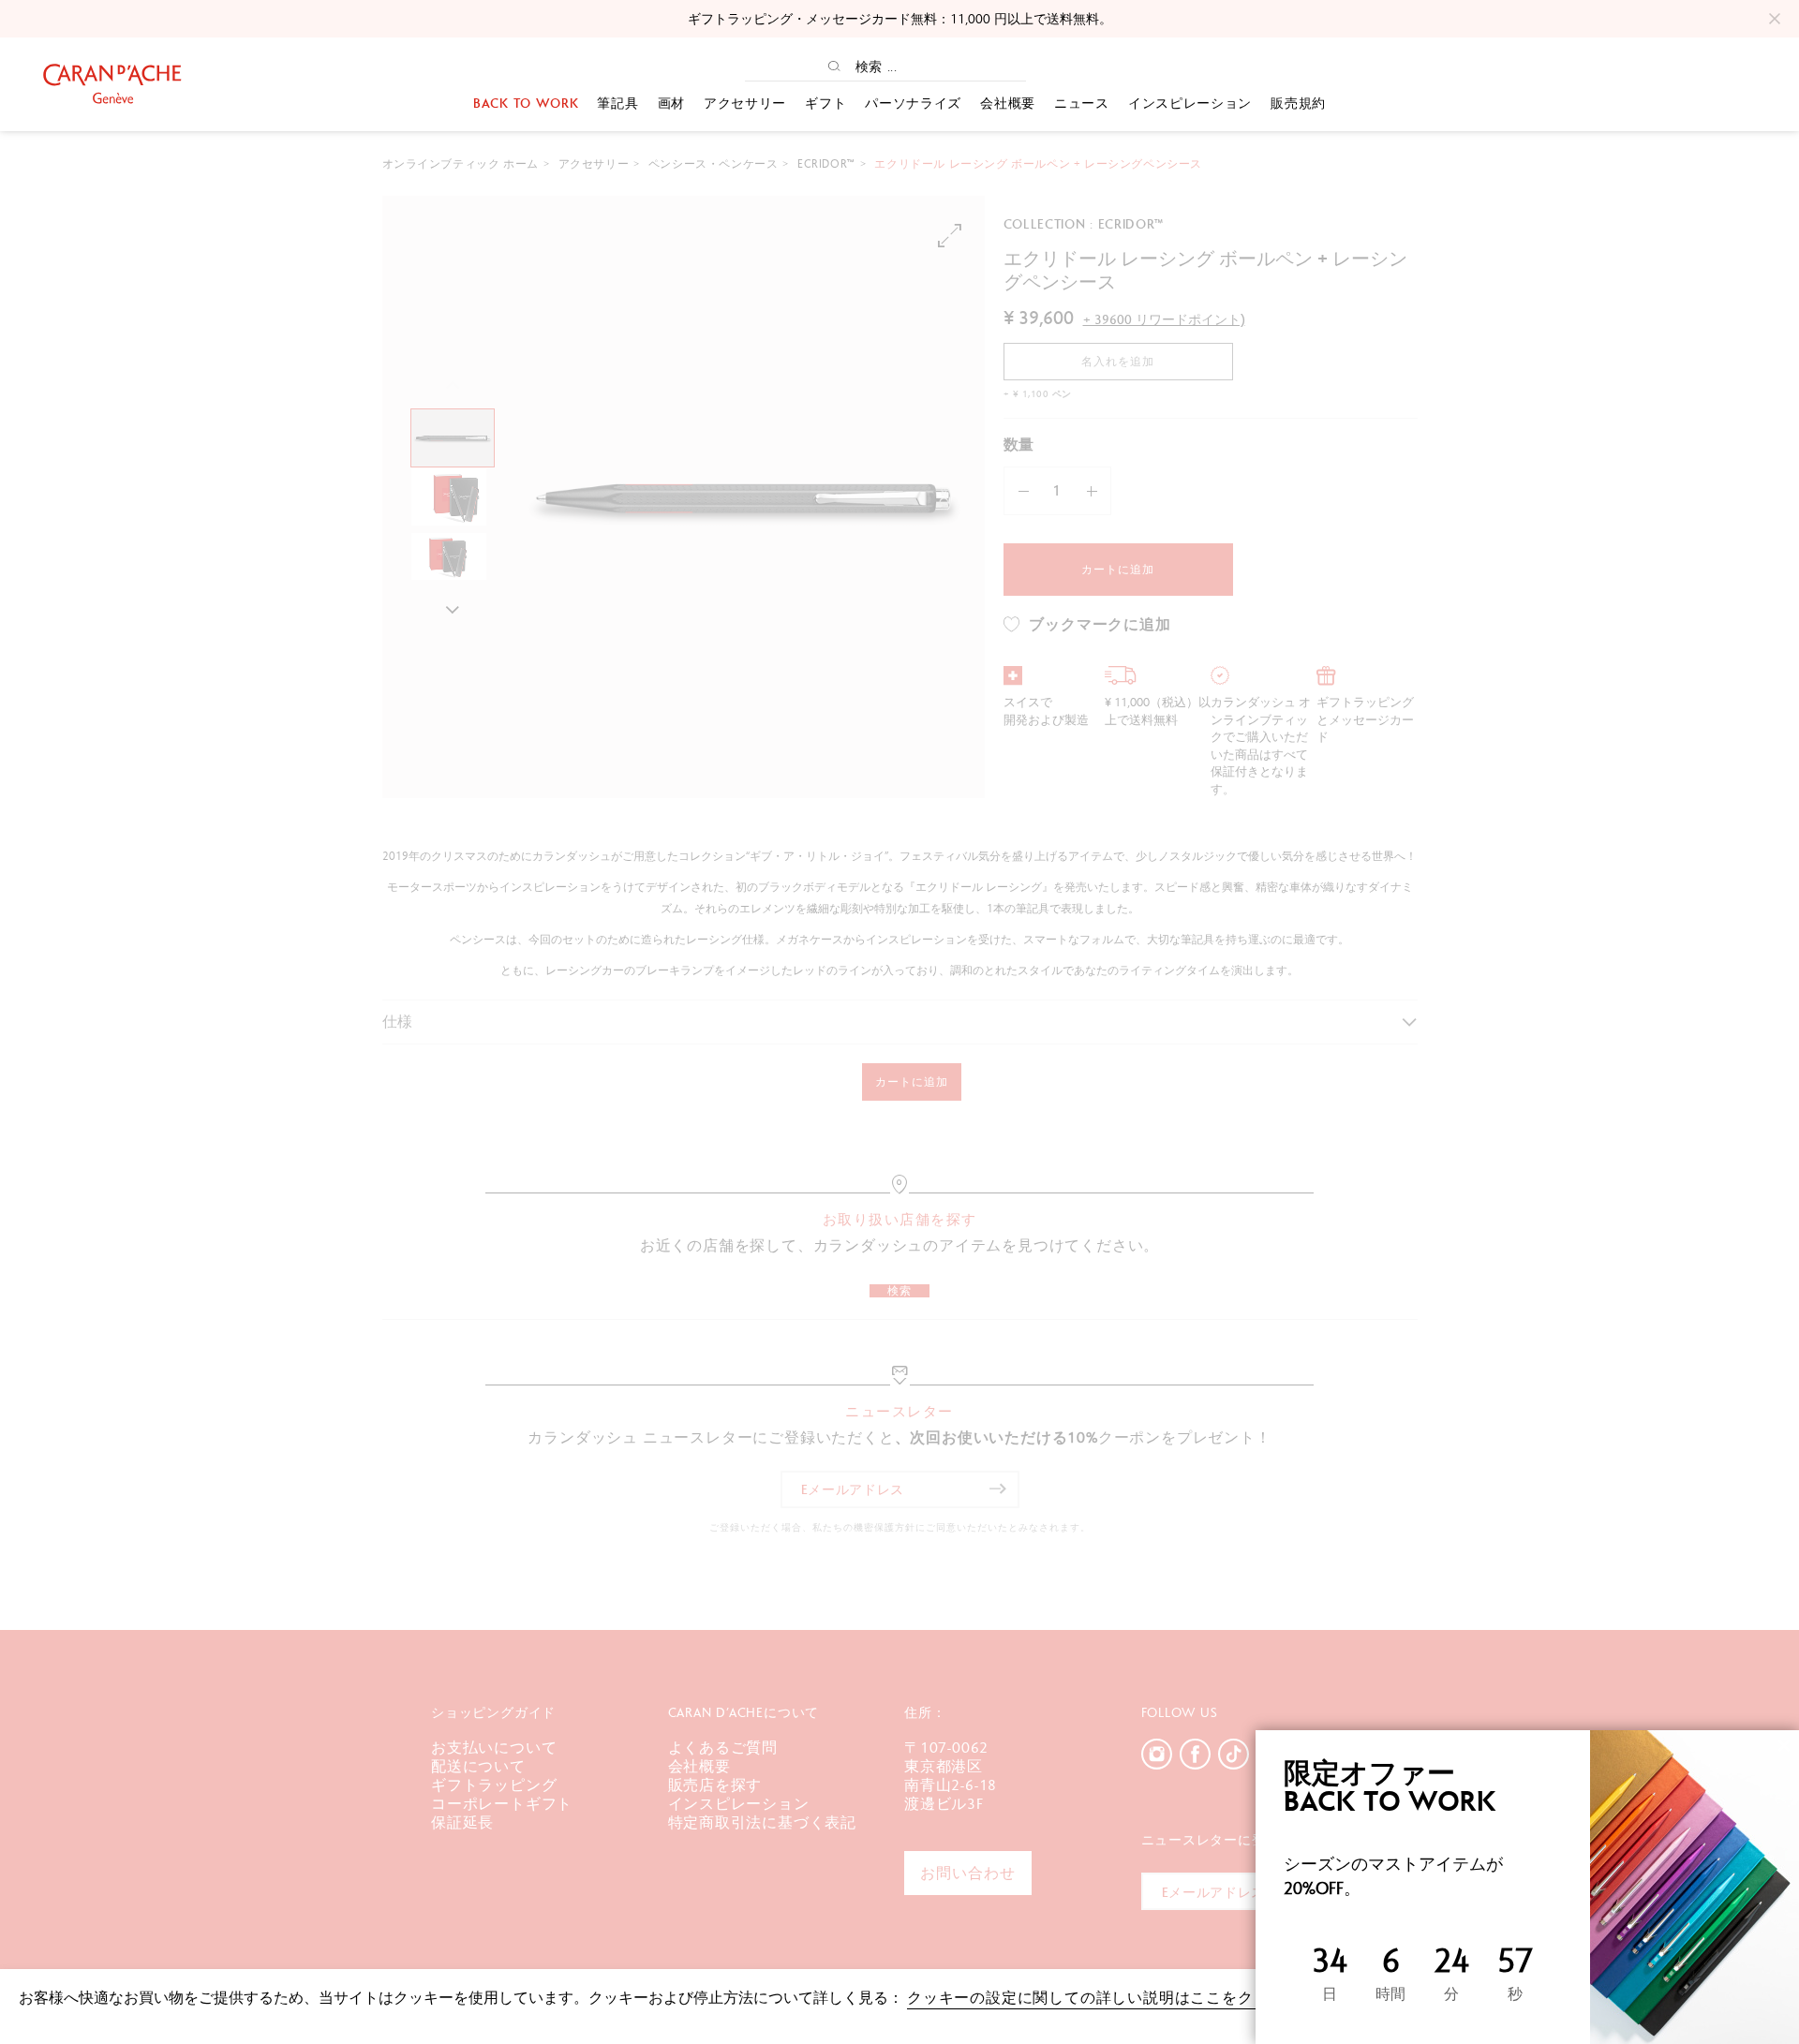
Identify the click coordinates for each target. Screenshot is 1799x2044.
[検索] (834, 66)
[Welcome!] (112, 83)
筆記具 (617, 103)
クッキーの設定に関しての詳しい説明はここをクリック (1104, 1998)
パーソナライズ (913, 103)
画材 (671, 103)
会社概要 (1008, 103)
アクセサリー (745, 103)
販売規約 (1298, 103)
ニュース (1082, 103)
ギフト (825, 103)
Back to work (526, 103)
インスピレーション (1190, 103)
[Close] (1784, 1745)
